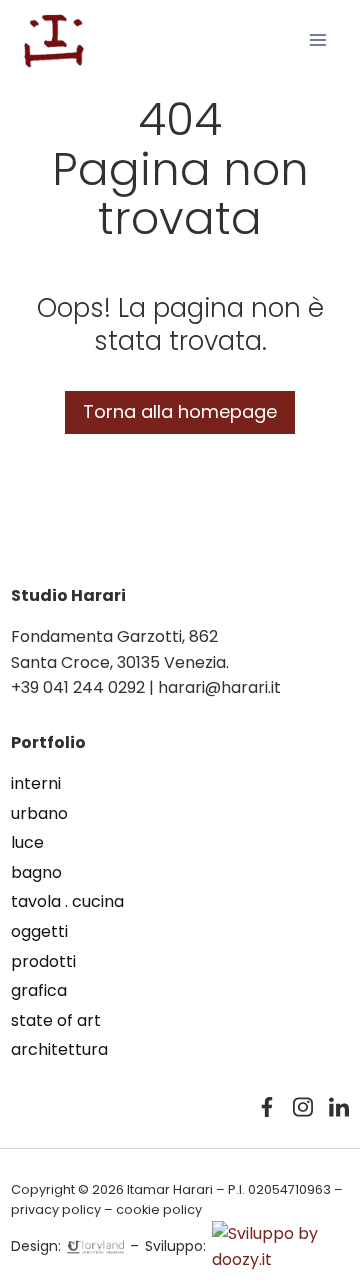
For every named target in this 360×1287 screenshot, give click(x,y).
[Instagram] (303, 1107)
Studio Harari (68, 595)
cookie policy (159, 1209)
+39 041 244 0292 (78, 687)
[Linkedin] (339, 1107)
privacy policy (56, 1209)
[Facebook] (267, 1107)
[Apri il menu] (317, 39)
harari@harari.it (219, 687)
